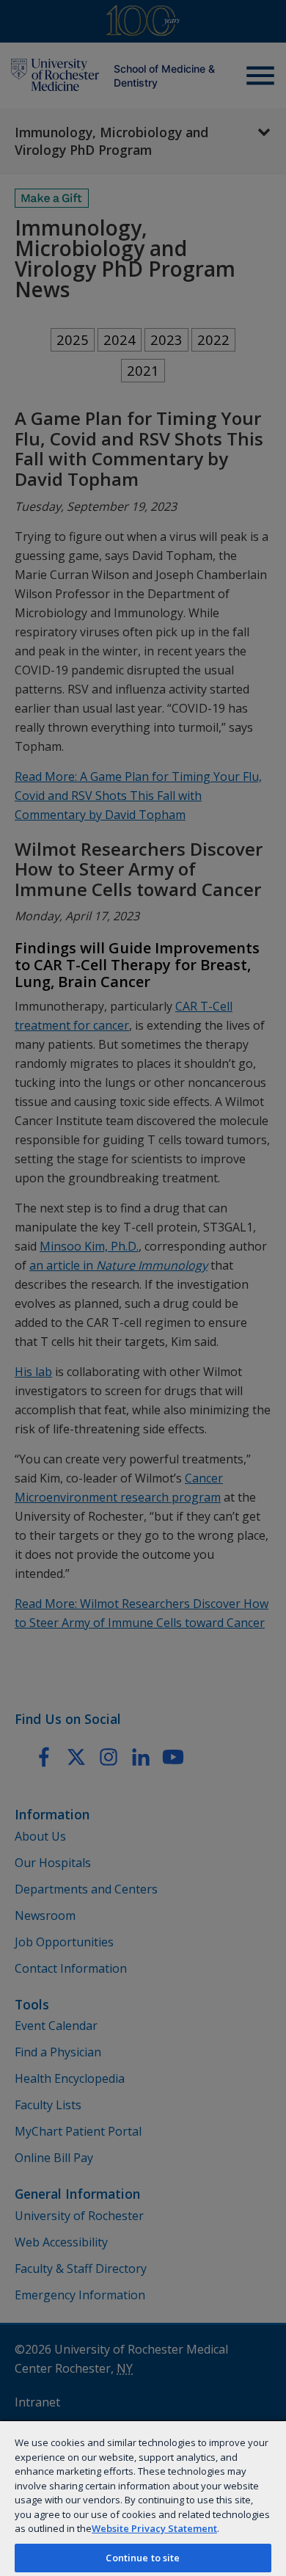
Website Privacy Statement (154, 2528)
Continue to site (143, 2558)
